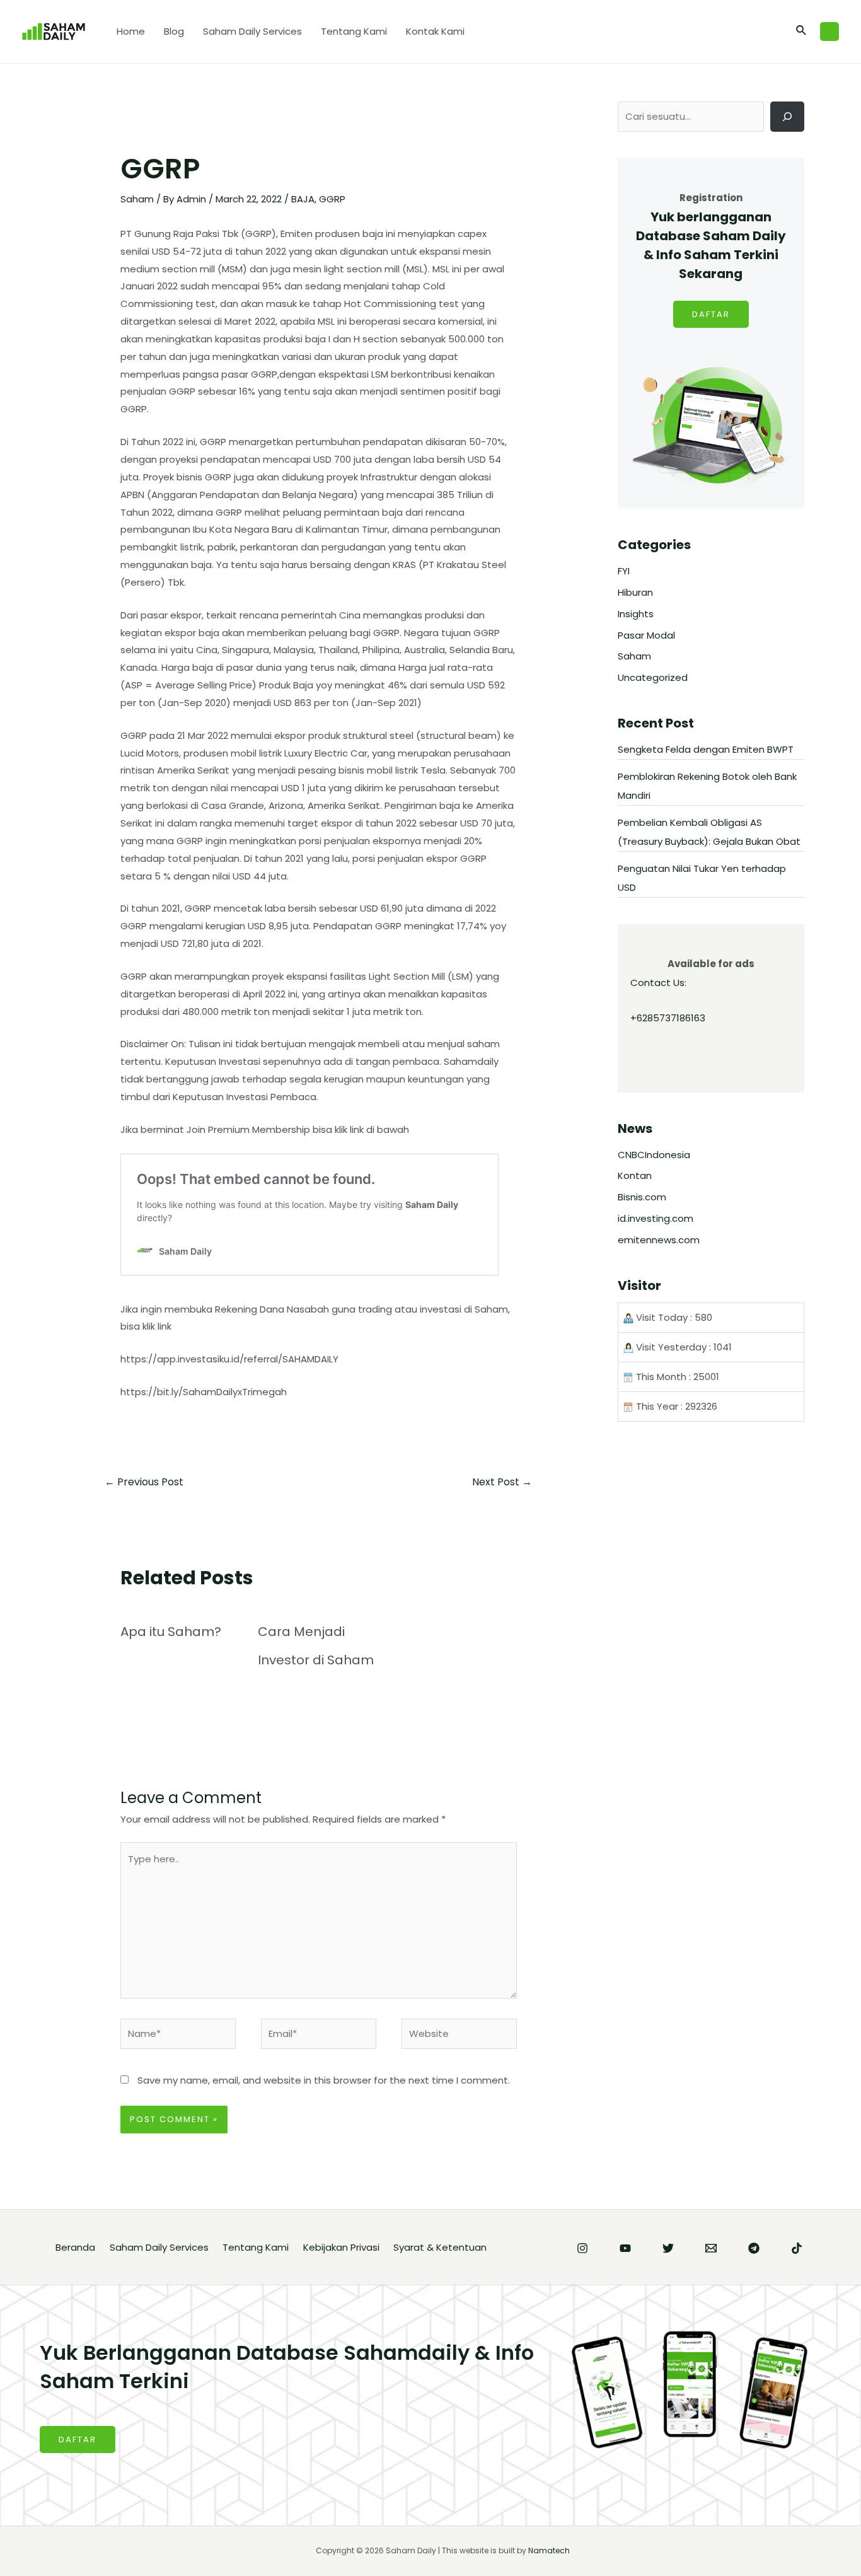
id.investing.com (656, 1218)
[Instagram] (582, 2248)
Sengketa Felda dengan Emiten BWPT (706, 749)
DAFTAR (711, 314)
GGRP (332, 199)
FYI (624, 571)
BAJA (303, 199)
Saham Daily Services (252, 31)
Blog (174, 31)
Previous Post (144, 1482)
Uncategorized (653, 677)
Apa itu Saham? (171, 1632)
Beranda (75, 2247)
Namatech (549, 2550)
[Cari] (787, 117)
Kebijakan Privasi (341, 2247)
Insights (636, 614)
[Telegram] (754, 2248)
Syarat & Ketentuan (440, 2247)
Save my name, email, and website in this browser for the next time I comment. (324, 2080)
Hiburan (635, 592)
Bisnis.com (642, 1197)
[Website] (459, 2036)
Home (131, 31)
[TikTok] (797, 2248)
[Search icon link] (802, 32)
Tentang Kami (354, 31)
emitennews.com (659, 1240)
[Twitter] (668, 2248)
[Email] (711, 2248)
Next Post (502, 1482)
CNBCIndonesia (654, 1155)
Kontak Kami (435, 31)
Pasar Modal (646, 635)
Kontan (635, 1175)
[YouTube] (625, 2248)
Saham (137, 199)
